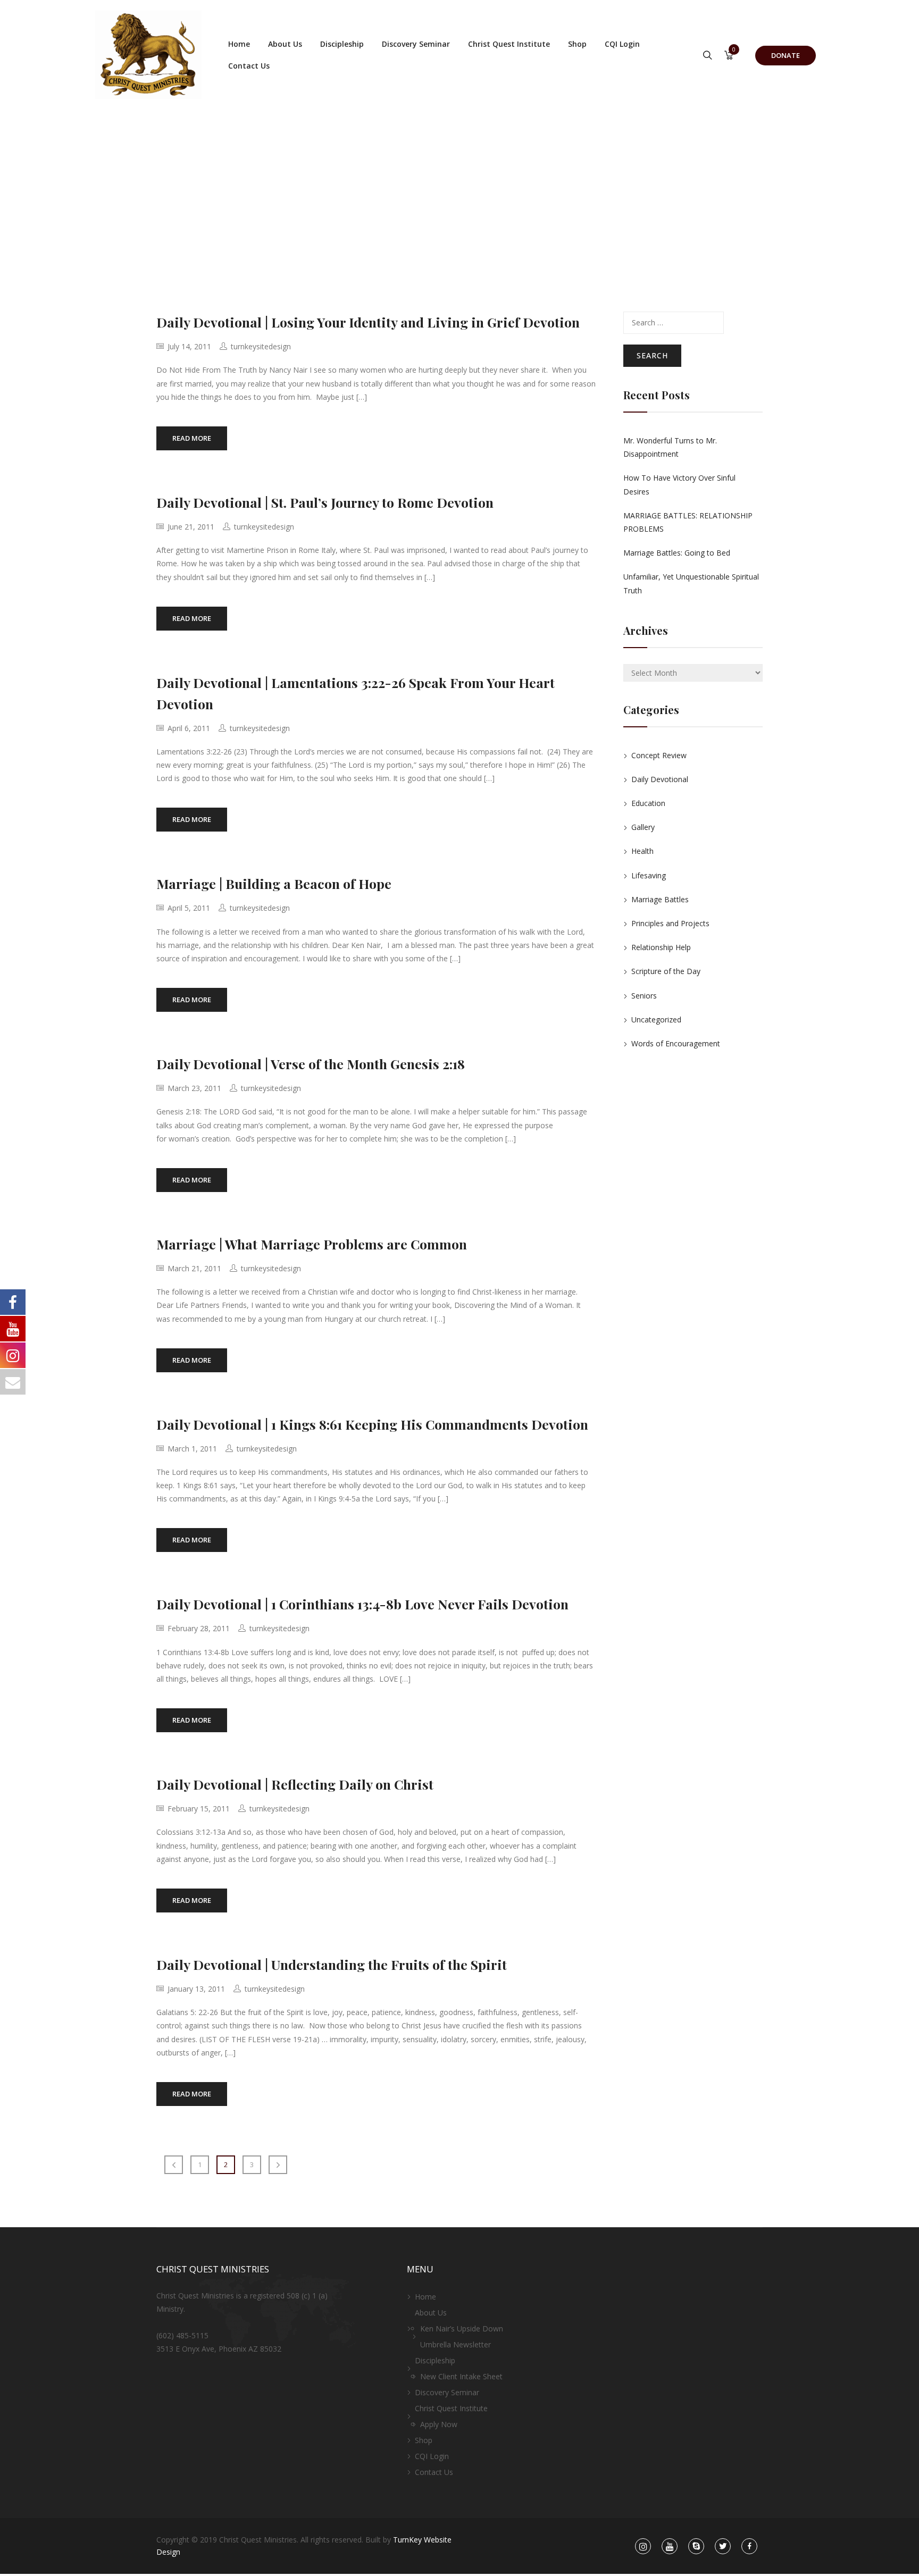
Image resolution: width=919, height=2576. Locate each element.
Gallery (643, 827)
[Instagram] (643, 2546)
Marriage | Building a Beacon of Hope (274, 883)
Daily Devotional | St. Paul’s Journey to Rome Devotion (325, 502)
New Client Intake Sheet (461, 2376)
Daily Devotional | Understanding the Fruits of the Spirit (332, 1964)
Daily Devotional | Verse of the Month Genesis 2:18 (311, 1064)
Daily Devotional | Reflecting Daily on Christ (295, 1784)
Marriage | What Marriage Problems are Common (312, 1244)
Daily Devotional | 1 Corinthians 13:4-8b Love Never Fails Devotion (362, 1604)
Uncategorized (656, 1020)
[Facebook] (750, 2546)
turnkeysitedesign (261, 346)
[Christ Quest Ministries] (148, 55)
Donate (786, 55)
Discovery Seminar (416, 44)
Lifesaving (649, 875)
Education (648, 803)
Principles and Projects (670, 923)
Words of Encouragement (676, 1043)
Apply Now (439, 2424)
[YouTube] (670, 2546)
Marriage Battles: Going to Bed (677, 553)
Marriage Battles (660, 899)
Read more (192, 438)
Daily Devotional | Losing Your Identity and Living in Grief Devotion (368, 322)
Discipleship (342, 44)
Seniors (644, 996)
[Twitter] (723, 2546)
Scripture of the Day (666, 971)
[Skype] (696, 2546)
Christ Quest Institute (509, 44)
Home (239, 44)
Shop (577, 44)
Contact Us (249, 66)
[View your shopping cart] (729, 56)
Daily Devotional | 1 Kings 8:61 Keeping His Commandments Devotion (372, 1424)
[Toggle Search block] (708, 56)
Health (642, 851)
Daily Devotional (660, 779)
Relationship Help (661, 947)
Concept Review (659, 755)
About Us (285, 44)
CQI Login (622, 44)
